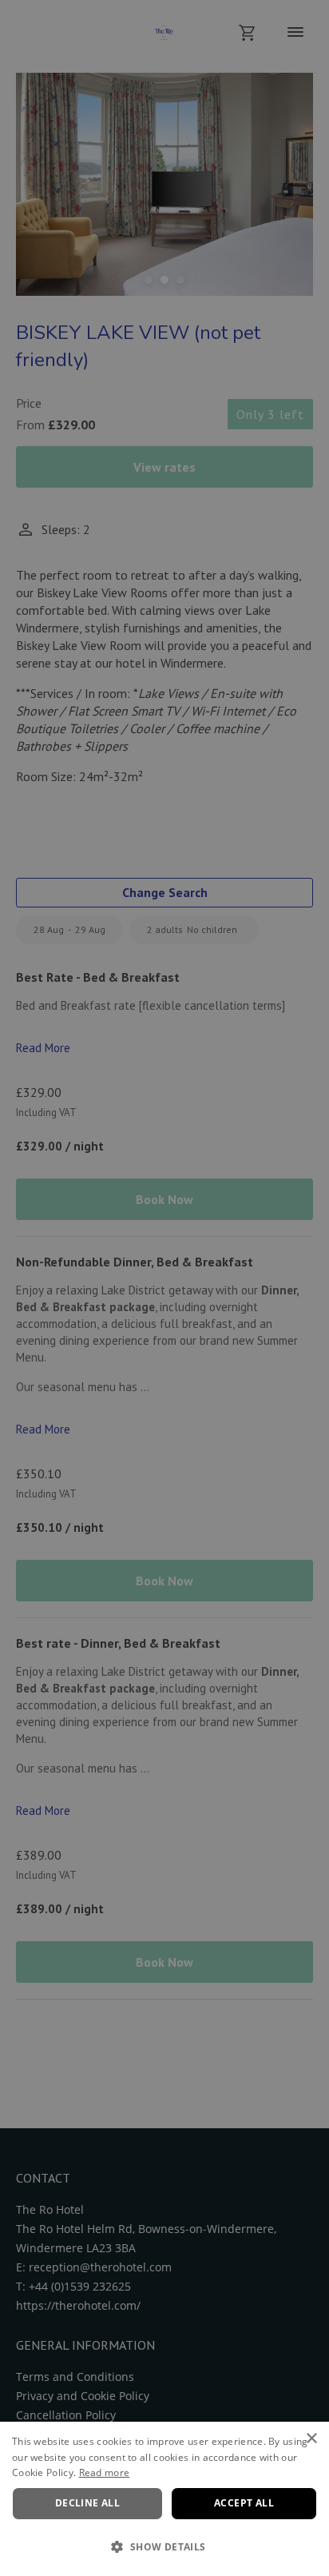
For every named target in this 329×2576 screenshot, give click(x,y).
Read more (105, 2472)
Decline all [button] (87, 2503)
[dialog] (164, 2499)
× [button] (311, 2439)
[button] (164, 2547)
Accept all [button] (244, 2503)
